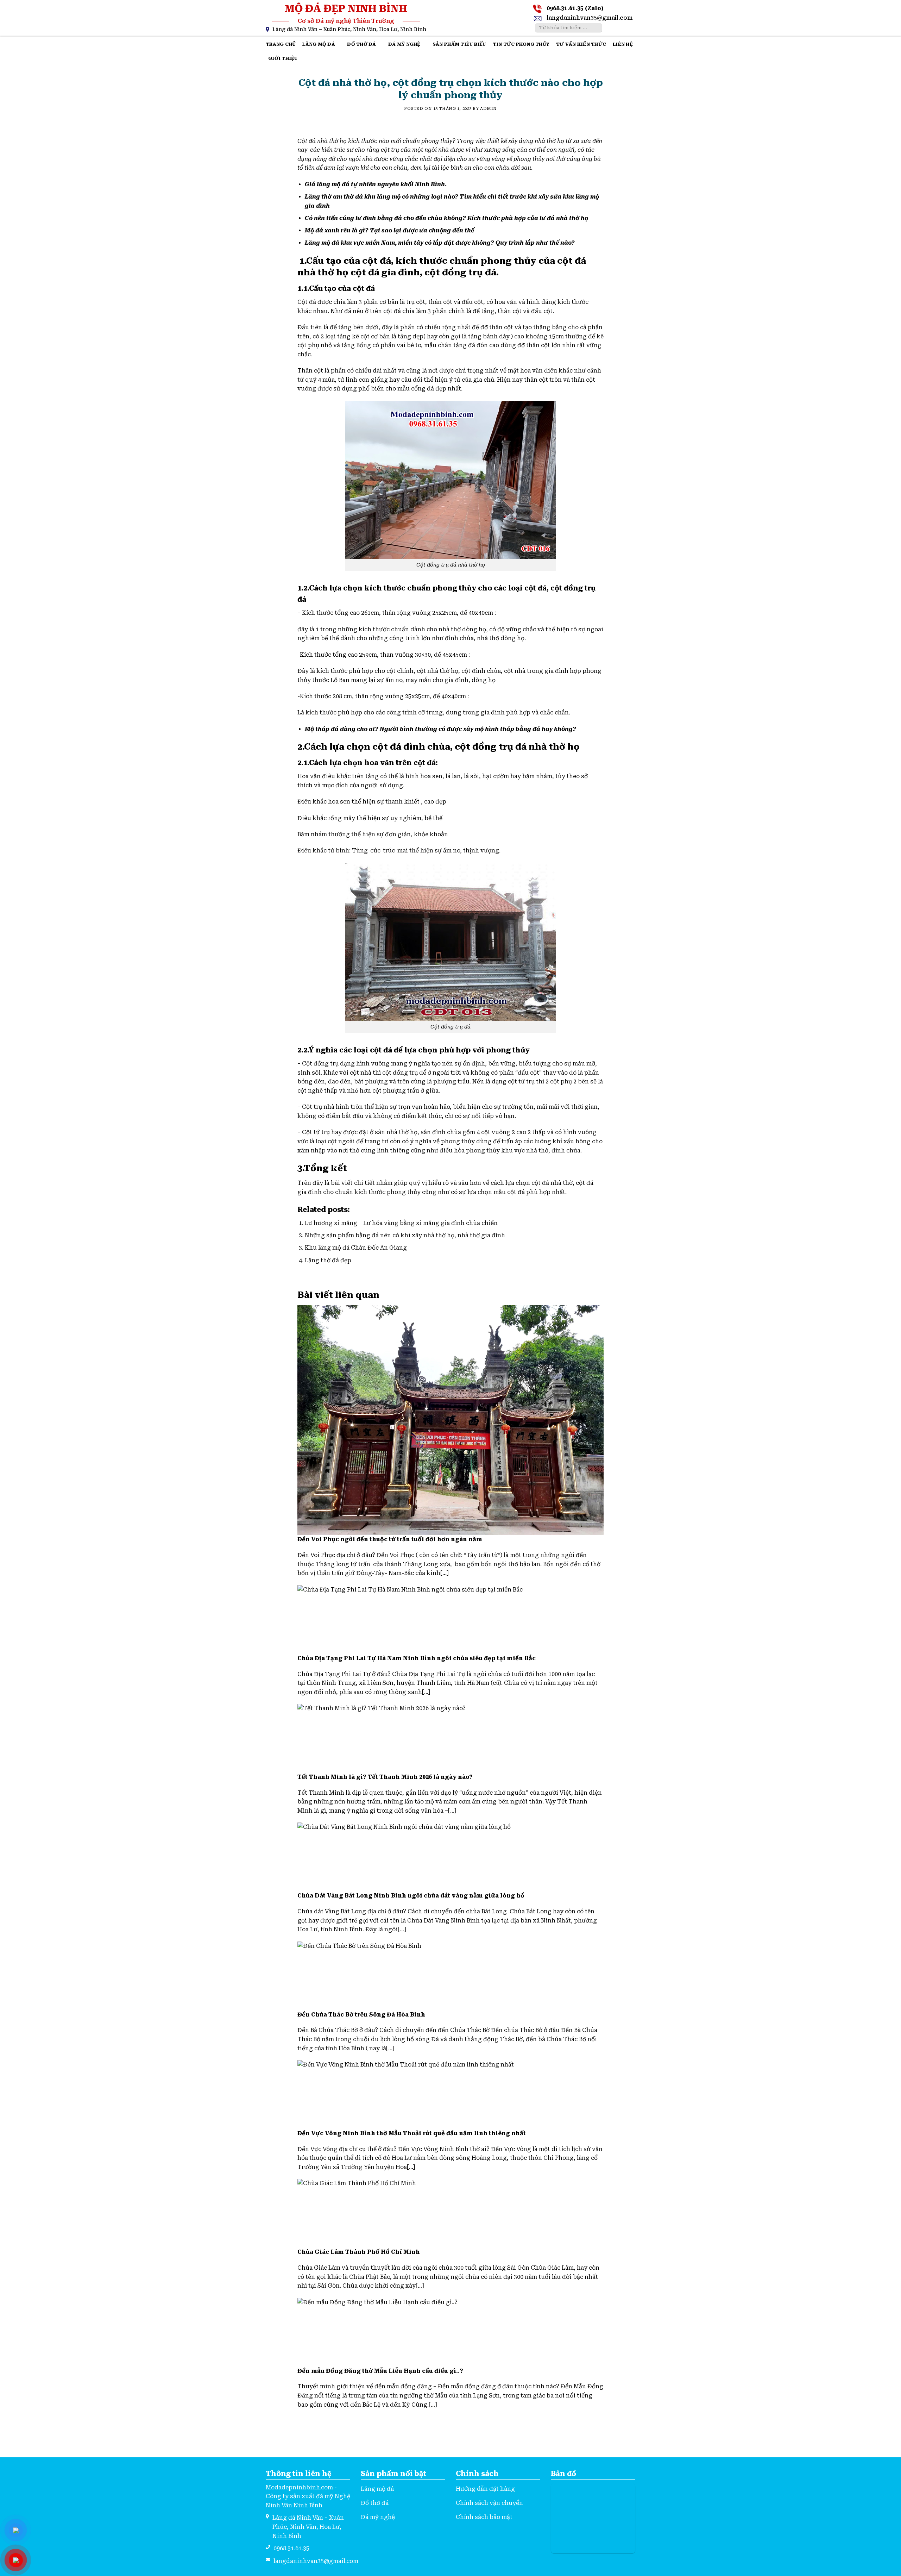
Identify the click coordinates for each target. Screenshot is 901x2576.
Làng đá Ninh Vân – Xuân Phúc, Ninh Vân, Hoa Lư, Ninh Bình (349, 29)
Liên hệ (623, 44)
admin (489, 109)
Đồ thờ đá (361, 44)
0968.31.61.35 (291, 2548)
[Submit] (596, 28)
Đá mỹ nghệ (404, 44)
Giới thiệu (283, 58)
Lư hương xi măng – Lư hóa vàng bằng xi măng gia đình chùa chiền (401, 1223)
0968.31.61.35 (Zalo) (575, 8)
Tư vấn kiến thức (581, 44)
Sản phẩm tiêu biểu (459, 44)
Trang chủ (281, 44)
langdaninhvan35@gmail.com (590, 18)
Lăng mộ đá (319, 44)
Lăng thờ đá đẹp (328, 1260)
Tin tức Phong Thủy (521, 44)
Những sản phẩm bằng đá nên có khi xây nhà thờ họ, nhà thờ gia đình (405, 1235)
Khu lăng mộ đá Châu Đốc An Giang (356, 1248)
